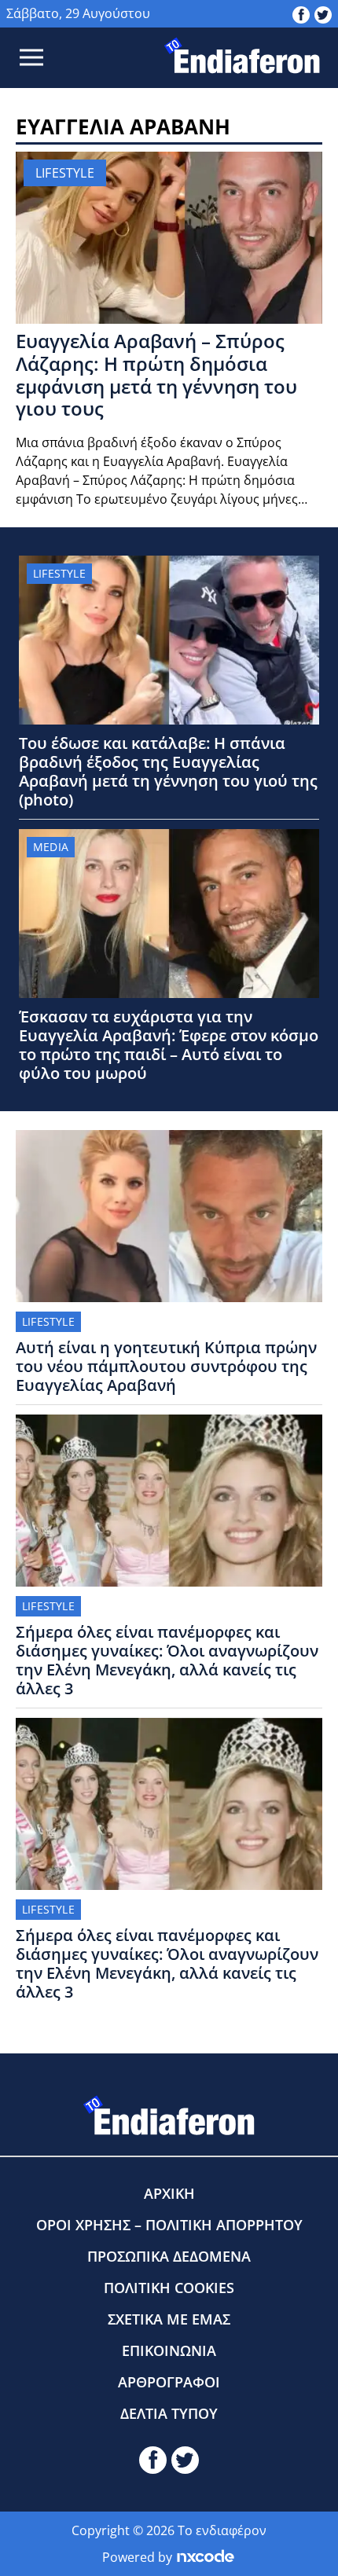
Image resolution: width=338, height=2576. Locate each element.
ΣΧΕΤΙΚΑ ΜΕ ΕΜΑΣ (169, 2319)
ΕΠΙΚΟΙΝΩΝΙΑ (169, 2350)
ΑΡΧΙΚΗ (169, 2193)
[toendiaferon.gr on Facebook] (301, 13)
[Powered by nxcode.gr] (206, 2557)
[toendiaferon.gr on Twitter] (323, 13)
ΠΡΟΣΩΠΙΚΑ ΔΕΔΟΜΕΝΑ (169, 2256)
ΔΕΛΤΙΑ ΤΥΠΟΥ (169, 2413)
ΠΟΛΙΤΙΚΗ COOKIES (169, 2288)
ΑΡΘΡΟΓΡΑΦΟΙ (169, 2382)
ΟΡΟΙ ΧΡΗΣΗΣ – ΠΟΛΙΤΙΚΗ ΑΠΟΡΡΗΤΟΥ (169, 2225)
